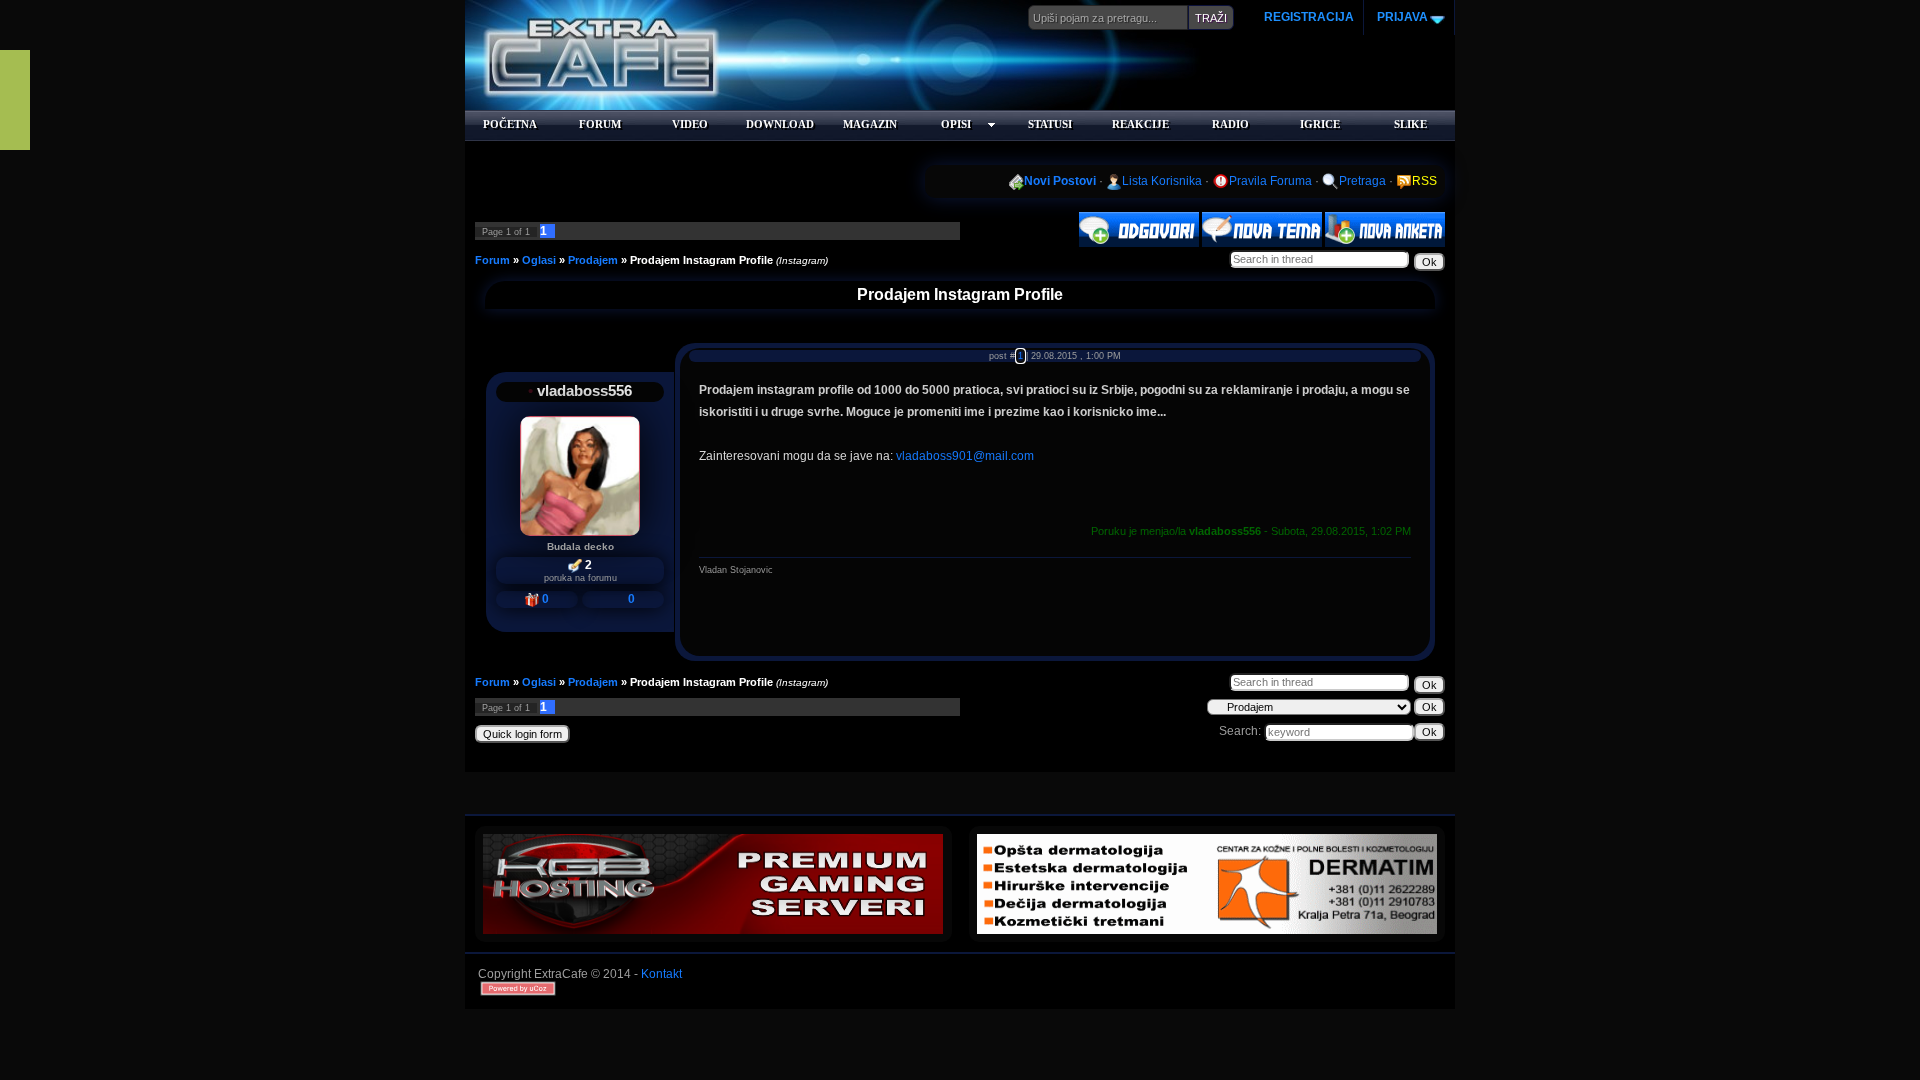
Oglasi (539, 260)
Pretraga (1362, 181)
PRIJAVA (1401, 17)
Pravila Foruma (1270, 181)
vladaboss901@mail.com (965, 456)
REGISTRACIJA (1309, 17)
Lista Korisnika (1162, 181)
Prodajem (593, 260)
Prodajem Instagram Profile (701, 260)
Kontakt (661, 974)
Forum (492, 260)
